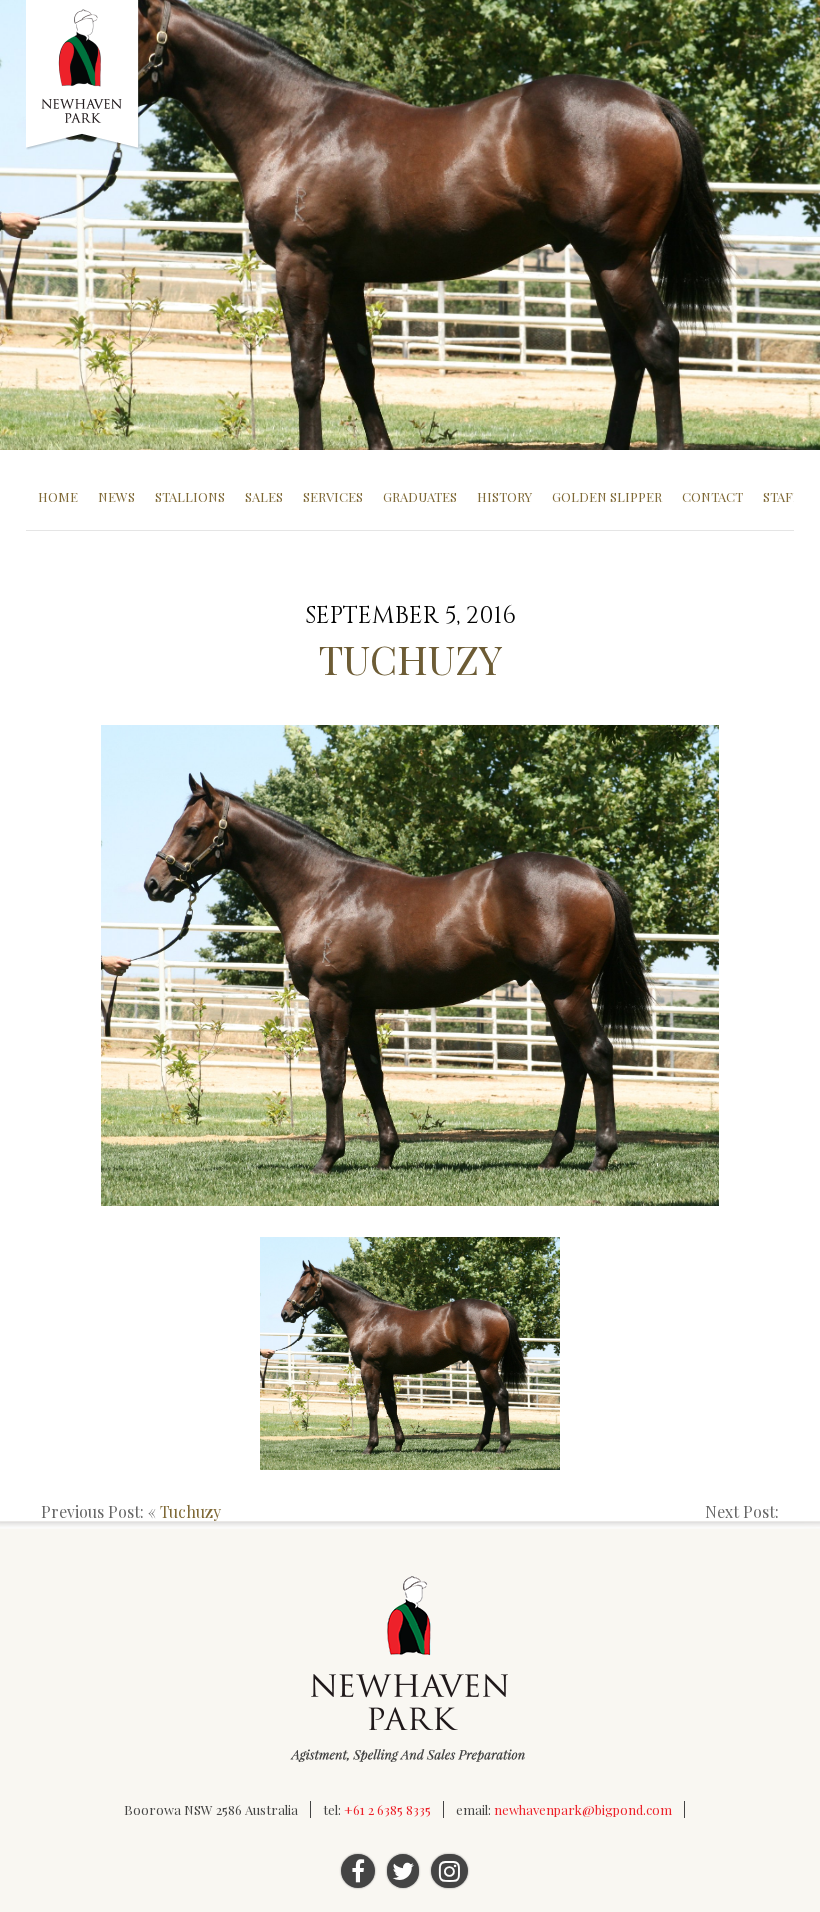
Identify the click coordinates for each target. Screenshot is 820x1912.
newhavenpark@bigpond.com (583, 1809)
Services (333, 496)
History (504, 496)
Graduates (420, 496)
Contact (712, 496)
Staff (782, 496)
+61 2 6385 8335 (387, 1809)
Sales (264, 496)
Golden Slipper (607, 496)
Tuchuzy (190, 1511)
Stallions (190, 496)
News (116, 496)
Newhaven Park (83, 75)
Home (58, 496)
